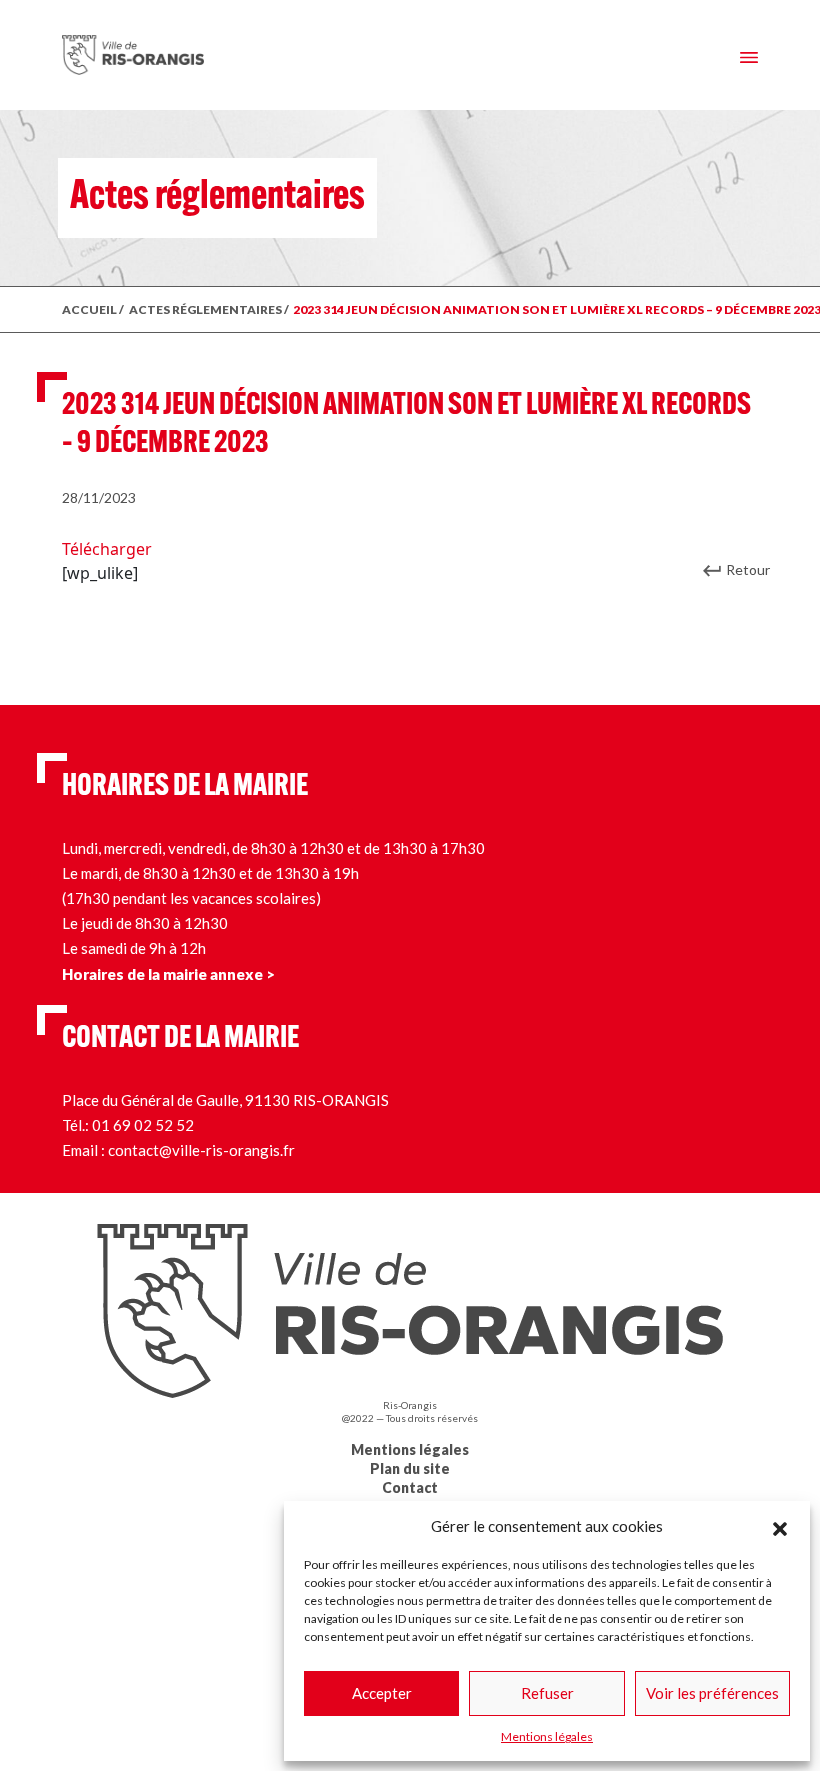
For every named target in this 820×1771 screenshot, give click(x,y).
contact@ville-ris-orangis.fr (201, 1150)
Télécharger (107, 549)
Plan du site (410, 1468)
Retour (748, 569)
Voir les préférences (712, 1693)
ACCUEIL (89, 309)
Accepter (382, 1693)
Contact (410, 1487)
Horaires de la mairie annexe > (168, 974)
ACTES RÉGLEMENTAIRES (205, 309)
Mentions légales (547, 1736)
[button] (780, 1526)
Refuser (547, 1693)
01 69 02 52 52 (143, 1125)
